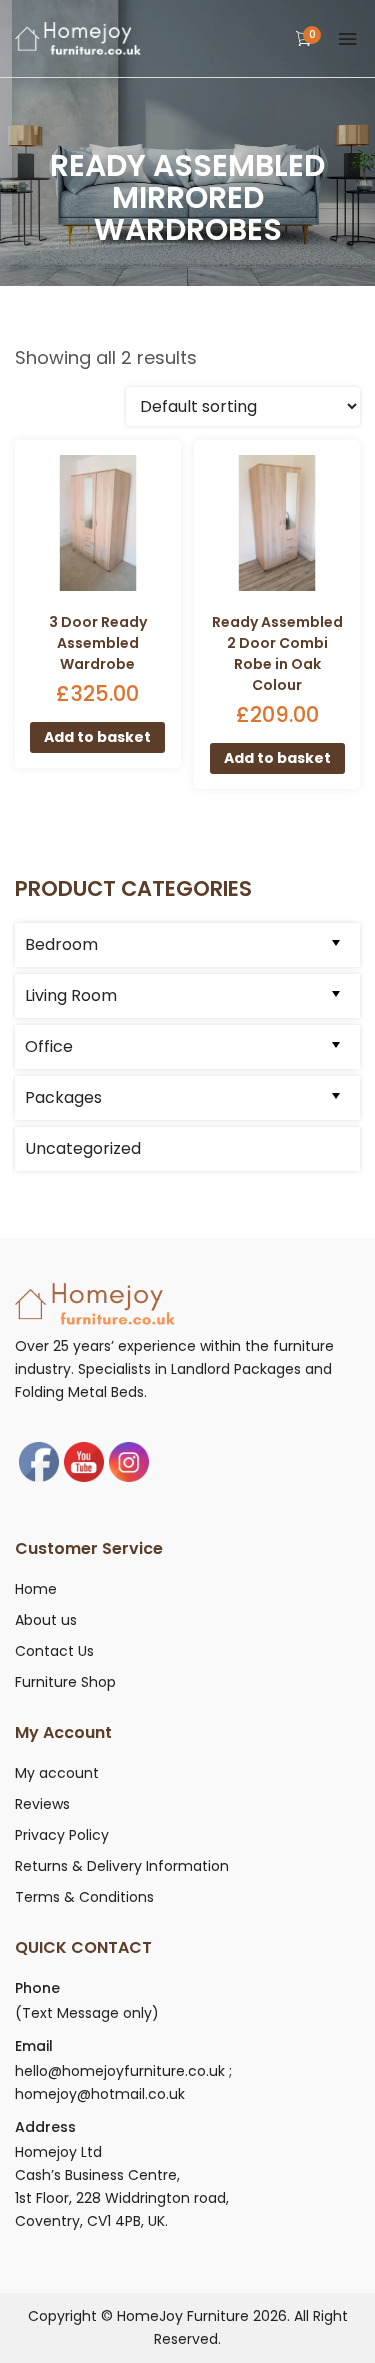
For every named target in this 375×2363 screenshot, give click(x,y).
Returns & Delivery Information (122, 1866)
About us (46, 1620)
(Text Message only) (87, 2013)
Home (36, 1589)
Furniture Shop (65, 1682)
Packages (63, 1097)
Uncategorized (83, 1148)
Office (49, 1046)
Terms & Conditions (84, 1897)
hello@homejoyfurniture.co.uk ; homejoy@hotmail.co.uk (123, 2082)
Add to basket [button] (97, 737)
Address (45, 2127)
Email (34, 2046)
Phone (37, 1988)
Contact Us (54, 1651)
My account (57, 1773)
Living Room (71, 995)
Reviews (42, 1804)
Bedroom (61, 944)
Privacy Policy (62, 1835)
